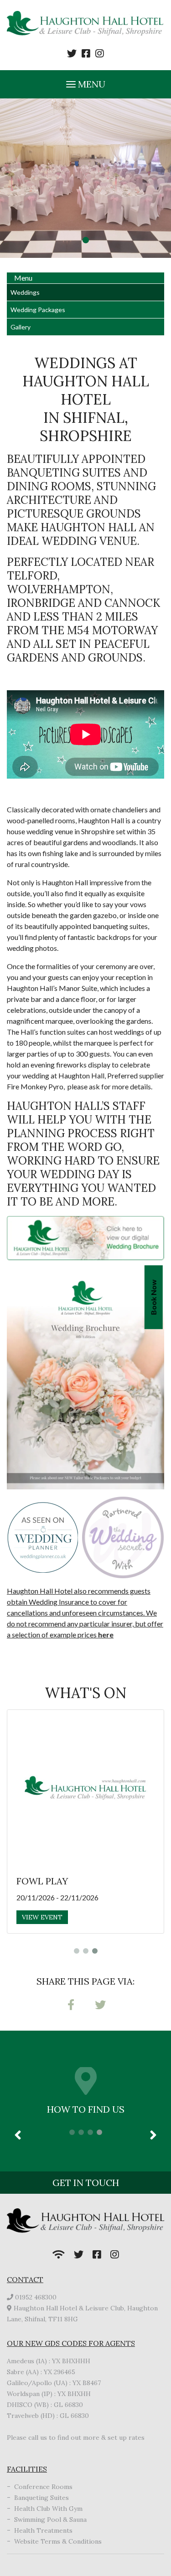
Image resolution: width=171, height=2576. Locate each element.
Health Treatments (43, 2530)
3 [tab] (95, 1951)
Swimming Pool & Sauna (50, 2520)
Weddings (25, 292)
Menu (91, 84)
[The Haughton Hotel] (85, 24)
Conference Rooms (43, 2487)
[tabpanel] (85, 178)
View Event (42, 1917)
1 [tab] (86, 240)
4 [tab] (99, 2132)
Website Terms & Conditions (58, 2541)
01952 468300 (36, 2297)
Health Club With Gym (48, 2509)
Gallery (21, 327)
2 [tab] (86, 1951)
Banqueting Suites (41, 2498)
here (106, 1634)
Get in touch (86, 2183)
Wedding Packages (38, 310)
